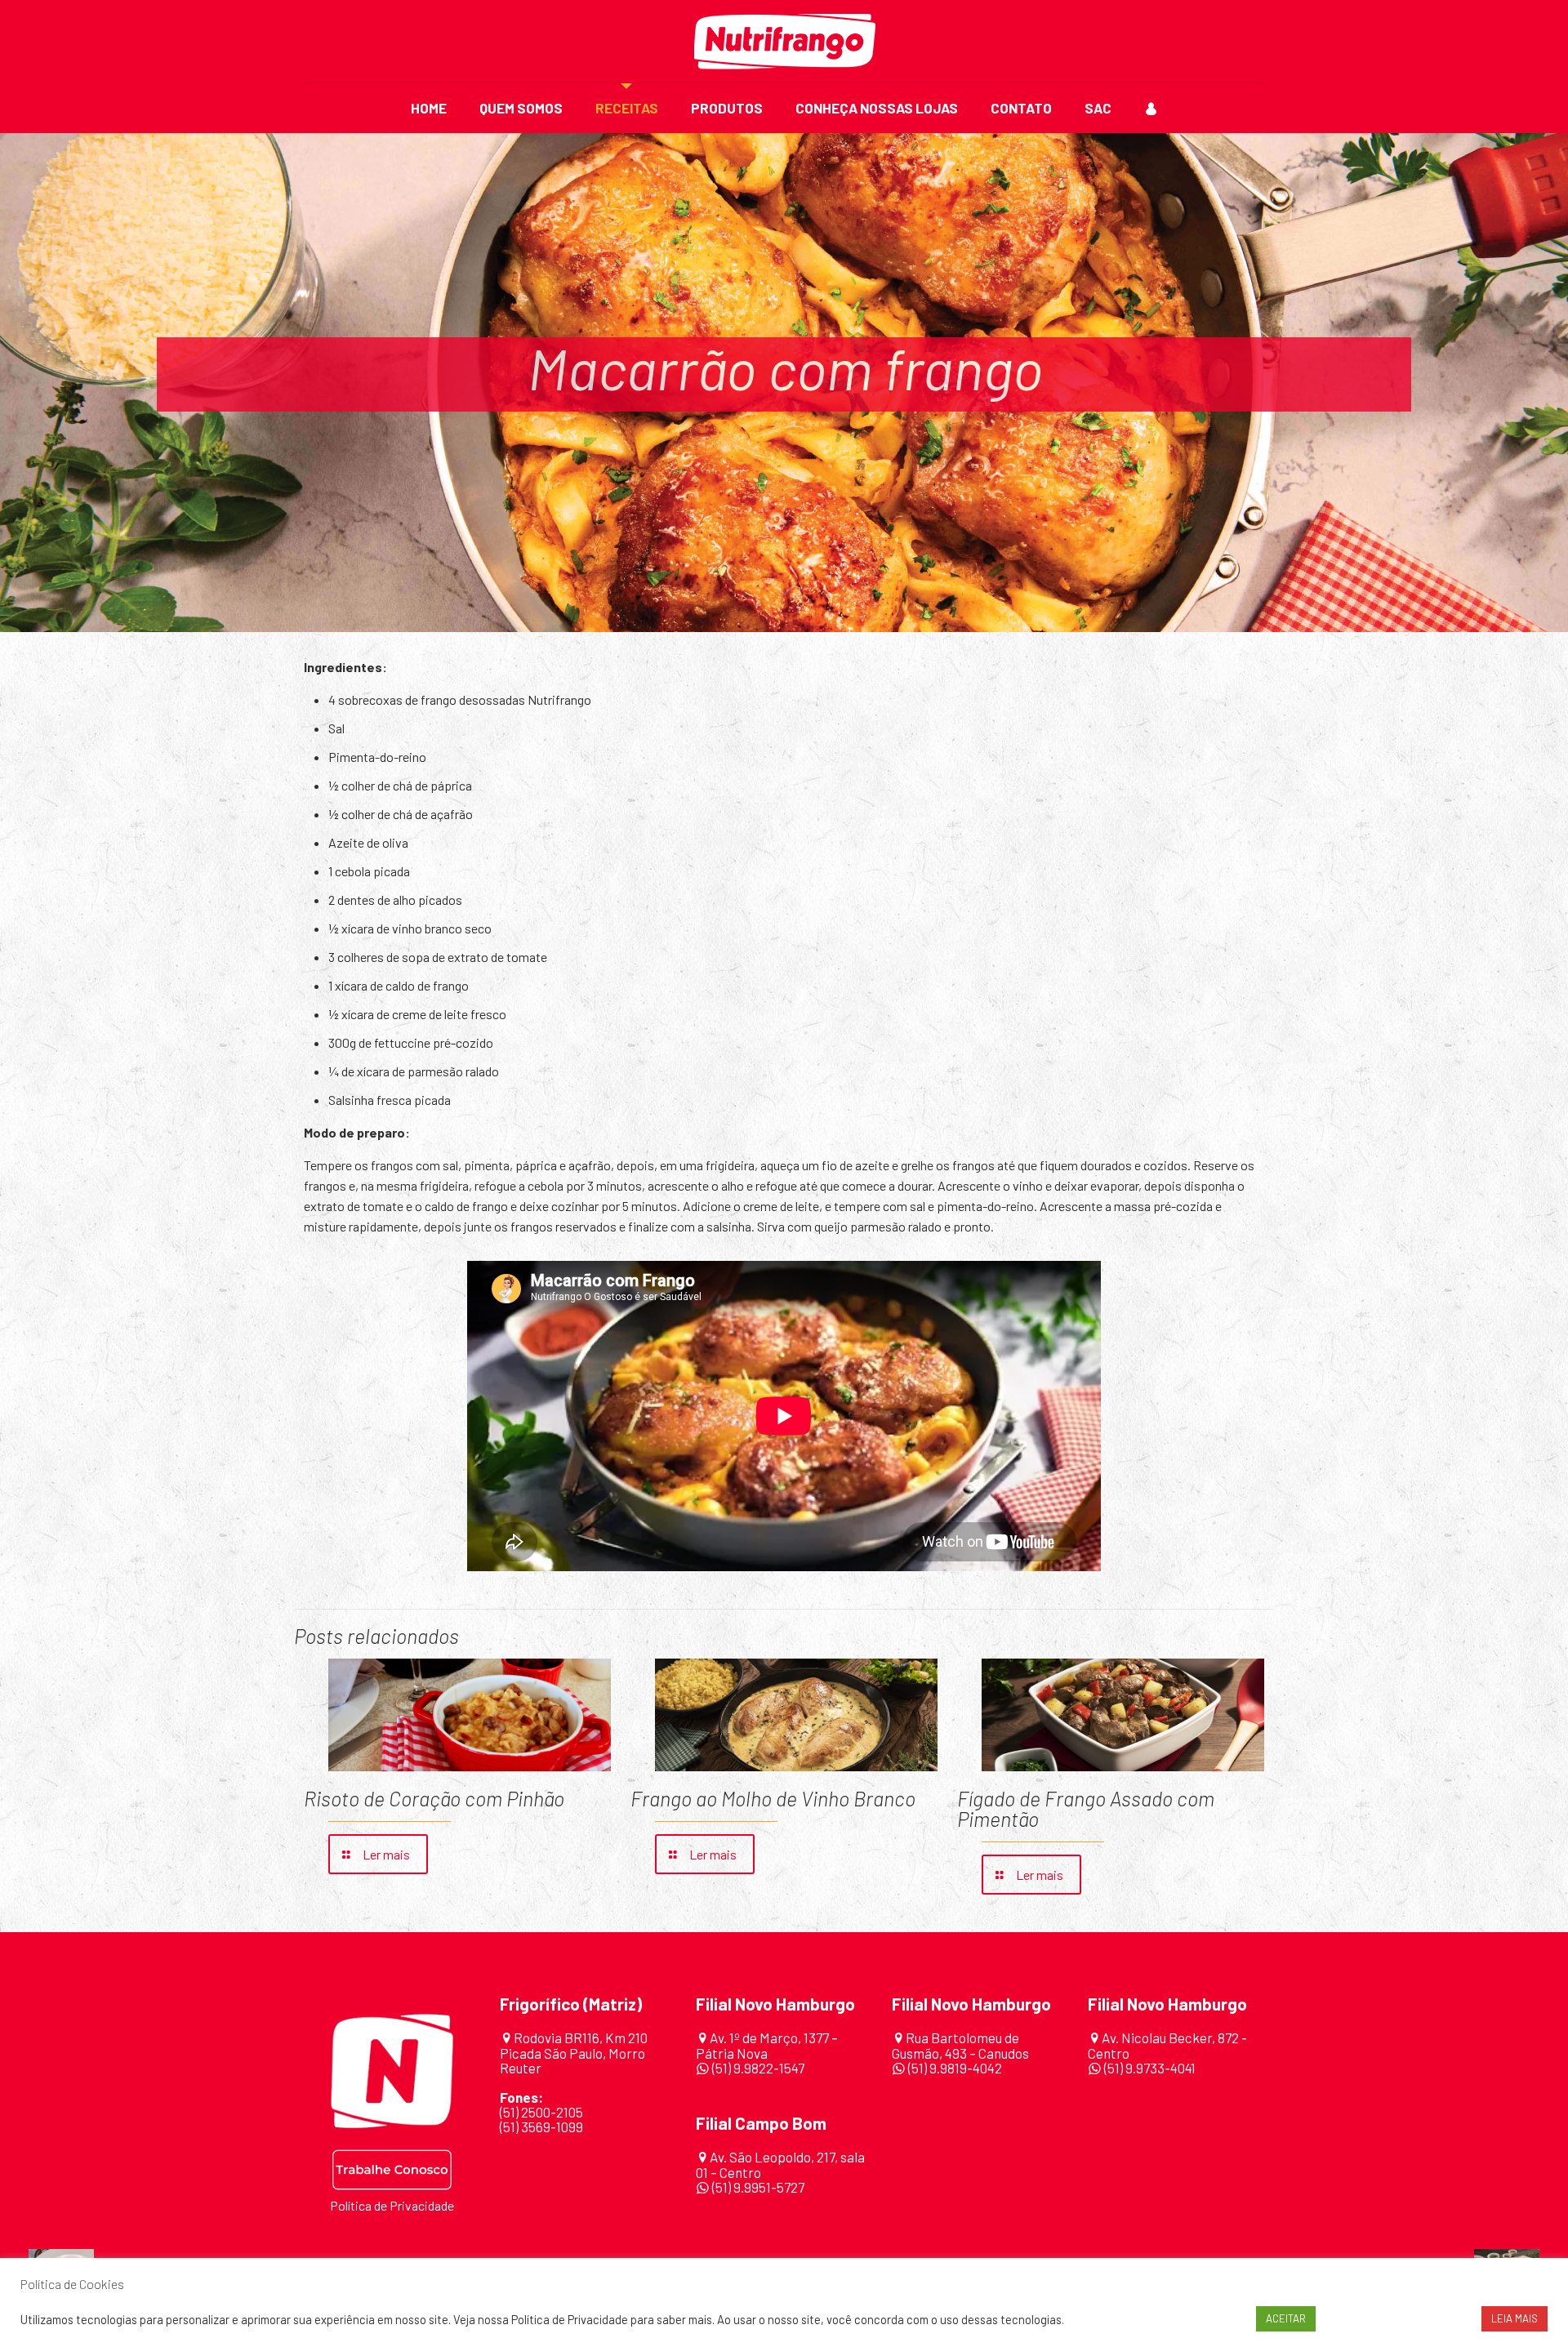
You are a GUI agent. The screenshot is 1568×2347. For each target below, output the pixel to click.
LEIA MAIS (1515, 2318)
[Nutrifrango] (784, 41)
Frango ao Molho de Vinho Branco (773, 1798)
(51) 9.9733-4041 (1149, 2068)
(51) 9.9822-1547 (758, 2068)
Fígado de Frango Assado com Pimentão (1086, 1808)
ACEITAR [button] (1286, 2318)
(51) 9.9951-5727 (758, 2187)
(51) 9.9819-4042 (955, 2068)
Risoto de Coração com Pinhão (434, 1798)
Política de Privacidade (392, 2205)
